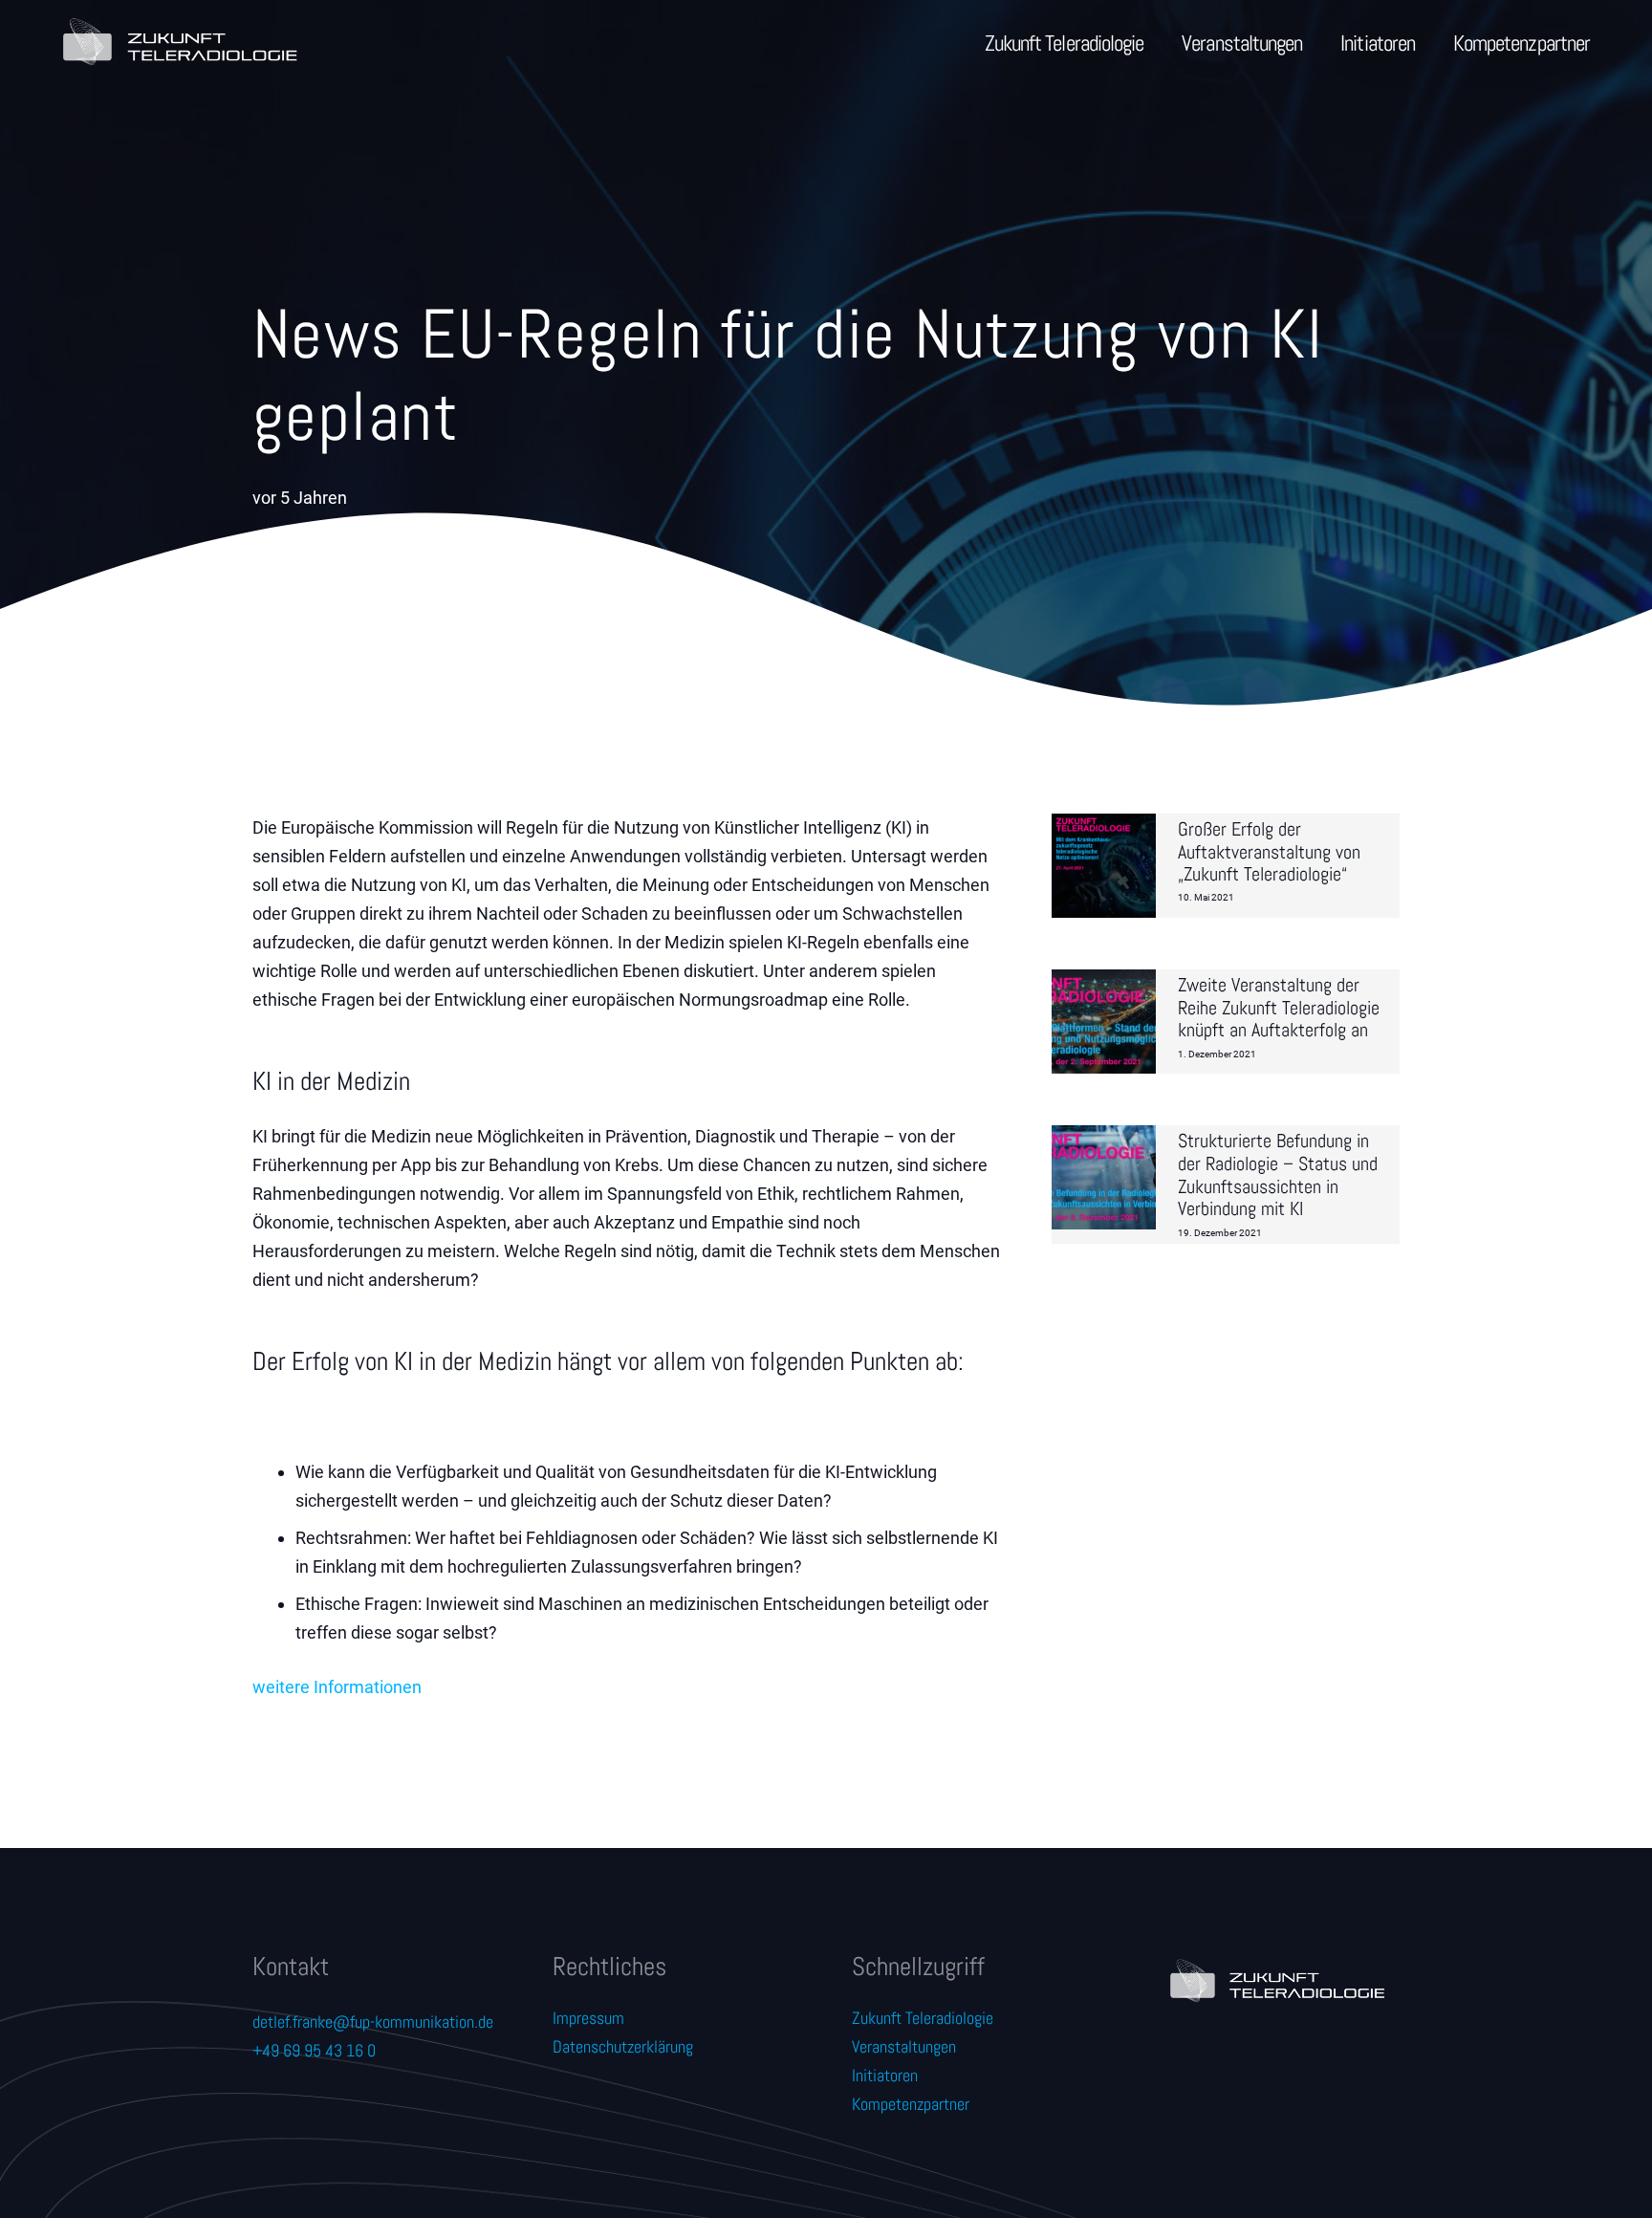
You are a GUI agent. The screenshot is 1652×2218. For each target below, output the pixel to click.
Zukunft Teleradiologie (923, 2018)
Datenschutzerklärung (623, 2046)
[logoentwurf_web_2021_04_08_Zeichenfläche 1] (178, 43)
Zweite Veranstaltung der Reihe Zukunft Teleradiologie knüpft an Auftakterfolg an (1279, 1008)
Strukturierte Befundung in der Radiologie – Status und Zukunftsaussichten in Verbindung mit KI (1278, 1175)
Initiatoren (885, 2075)
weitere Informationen (337, 1687)
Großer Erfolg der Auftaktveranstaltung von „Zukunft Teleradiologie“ (1269, 852)
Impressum (588, 2018)
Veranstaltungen (904, 2046)
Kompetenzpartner (911, 2104)
